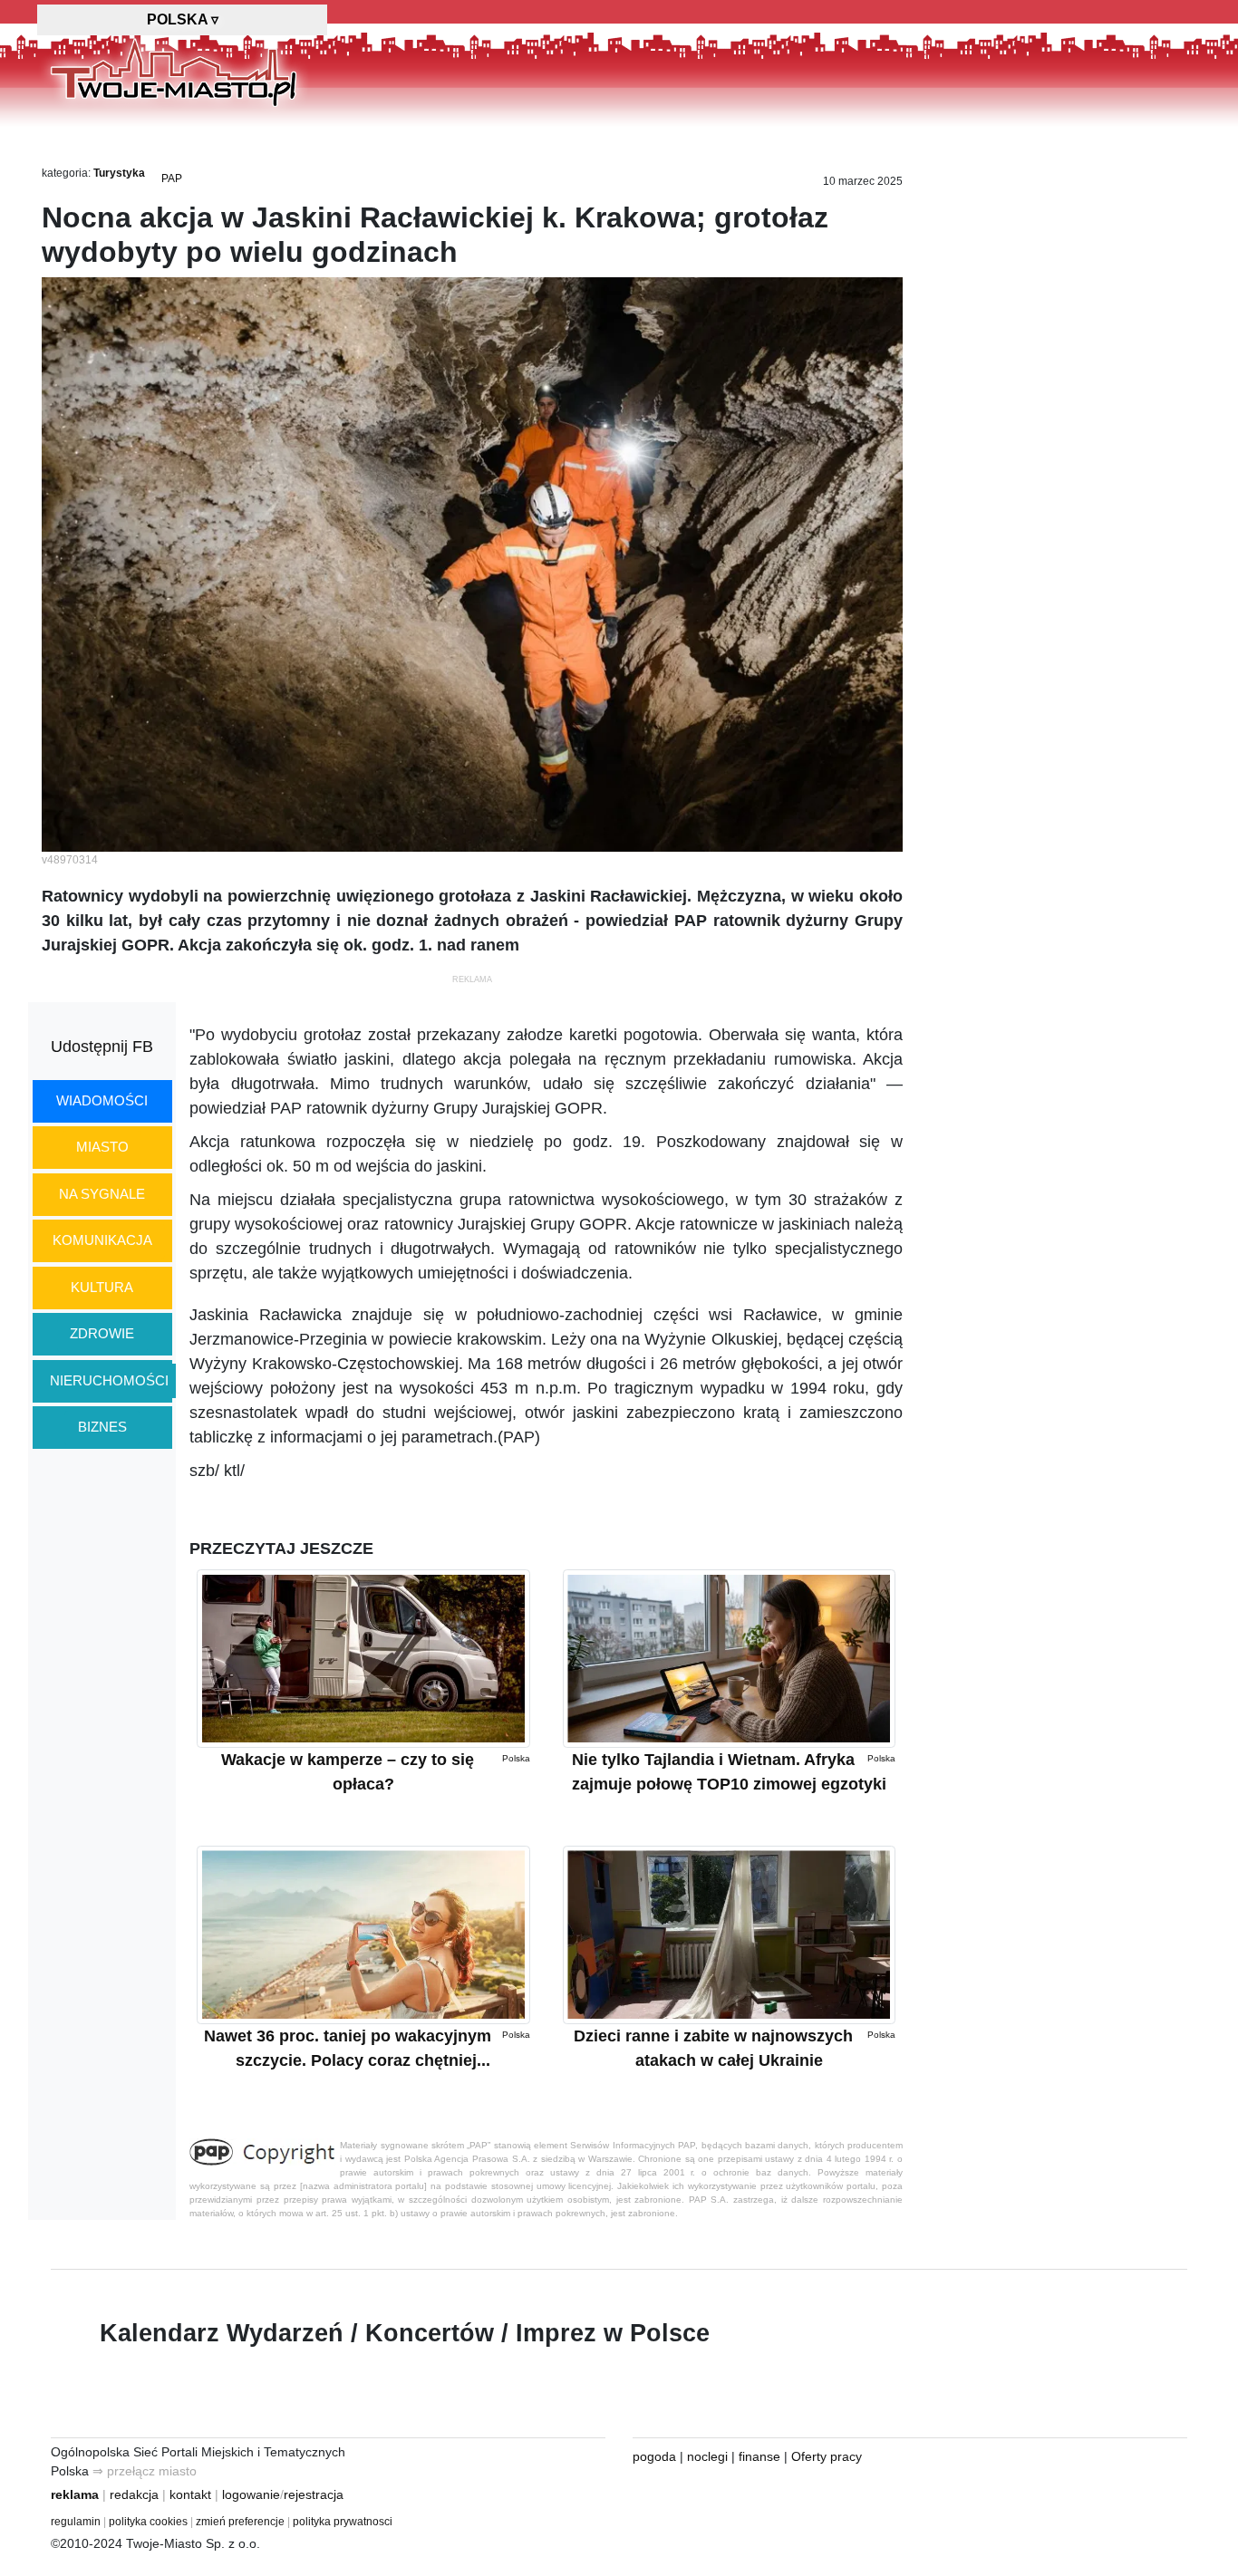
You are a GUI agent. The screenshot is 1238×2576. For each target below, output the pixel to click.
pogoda (654, 2456)
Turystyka (119, 173)
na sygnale (102, 1194)
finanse (759, 2456)
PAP (172, 178)
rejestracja (314, 2494)
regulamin (76, 2522)
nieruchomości (109, 1380)
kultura (102, 1287)
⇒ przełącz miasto (145, 2471)
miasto (102, 1147)
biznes (102, 1427)
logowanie (251, 2494)
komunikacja (102, 1240)
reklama (75, 2494)
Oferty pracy (827, 2456)
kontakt (190, 2494)
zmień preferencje (240, 2522)
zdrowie (102, 1333)
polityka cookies (148, 2522)
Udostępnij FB (102, 1047)
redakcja (134, 2494)
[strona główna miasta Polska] (174, 72)
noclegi (707, 2456)
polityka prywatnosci (343, 2522)
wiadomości (102, 1100)
